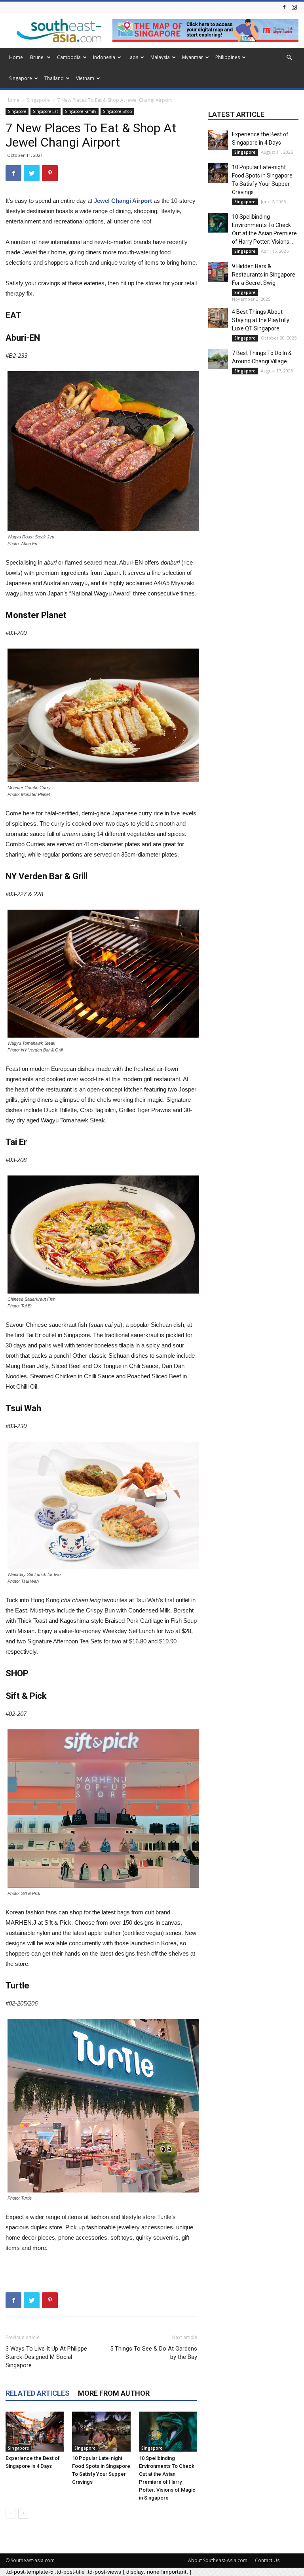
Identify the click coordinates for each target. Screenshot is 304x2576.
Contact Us (267, 2560)
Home (16, 57)
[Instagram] (294, 7)
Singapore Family (81, 111)
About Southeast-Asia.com (218, 2560)
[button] (289, 58)
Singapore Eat (46, 111)
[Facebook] (284, 7)
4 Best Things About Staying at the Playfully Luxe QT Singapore (261, 320)
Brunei (37, 57)
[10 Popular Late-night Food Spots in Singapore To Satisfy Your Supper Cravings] (101, 2432)
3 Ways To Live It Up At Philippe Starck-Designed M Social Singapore (46, 2357)
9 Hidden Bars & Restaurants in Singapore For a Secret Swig (264, 275)
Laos (133, 57)
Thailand (54, 78)
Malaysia (160, 57)
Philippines (228, 57)
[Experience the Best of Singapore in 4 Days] (35, 2432)
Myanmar (193, 57)
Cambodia (69, 57)
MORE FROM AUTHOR (114, 2393)
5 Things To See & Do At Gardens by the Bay (154, 2353)
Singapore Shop (117, 111)
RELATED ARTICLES (38, 2393)
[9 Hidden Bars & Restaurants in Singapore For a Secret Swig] (218, 272)
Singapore (21, 78)
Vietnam (85, 78)
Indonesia (104, 57)
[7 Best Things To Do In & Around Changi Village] (218, 359)
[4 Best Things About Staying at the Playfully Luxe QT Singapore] (218, 318)
